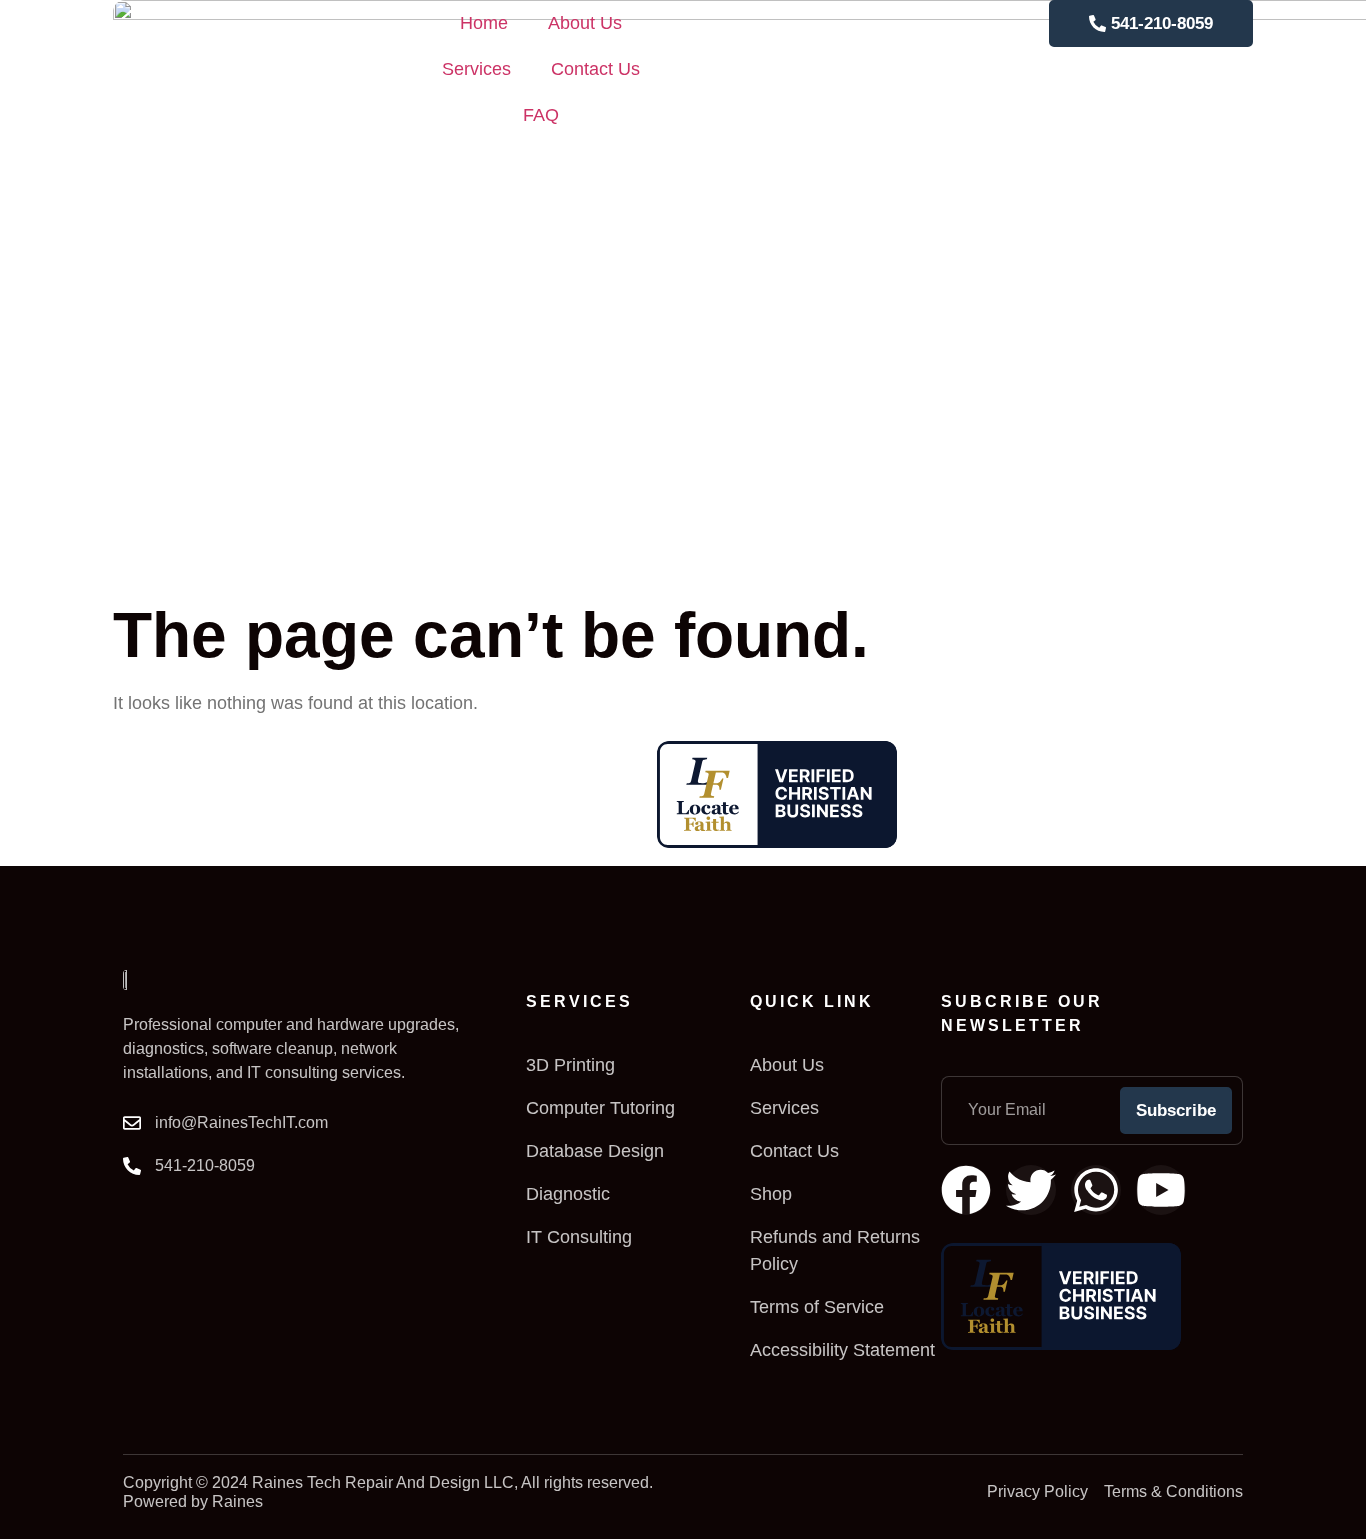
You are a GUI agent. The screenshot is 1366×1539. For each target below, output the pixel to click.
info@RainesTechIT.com (241, 1122)
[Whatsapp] (1096, 1190)
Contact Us (595, 69)
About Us (585, 23)
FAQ (541, 115)
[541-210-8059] (132, 1166)
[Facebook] (966, 1190)
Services (476, 69)
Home (484, 23)
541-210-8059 (205, 1165)
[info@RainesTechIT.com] (132, 1123)
